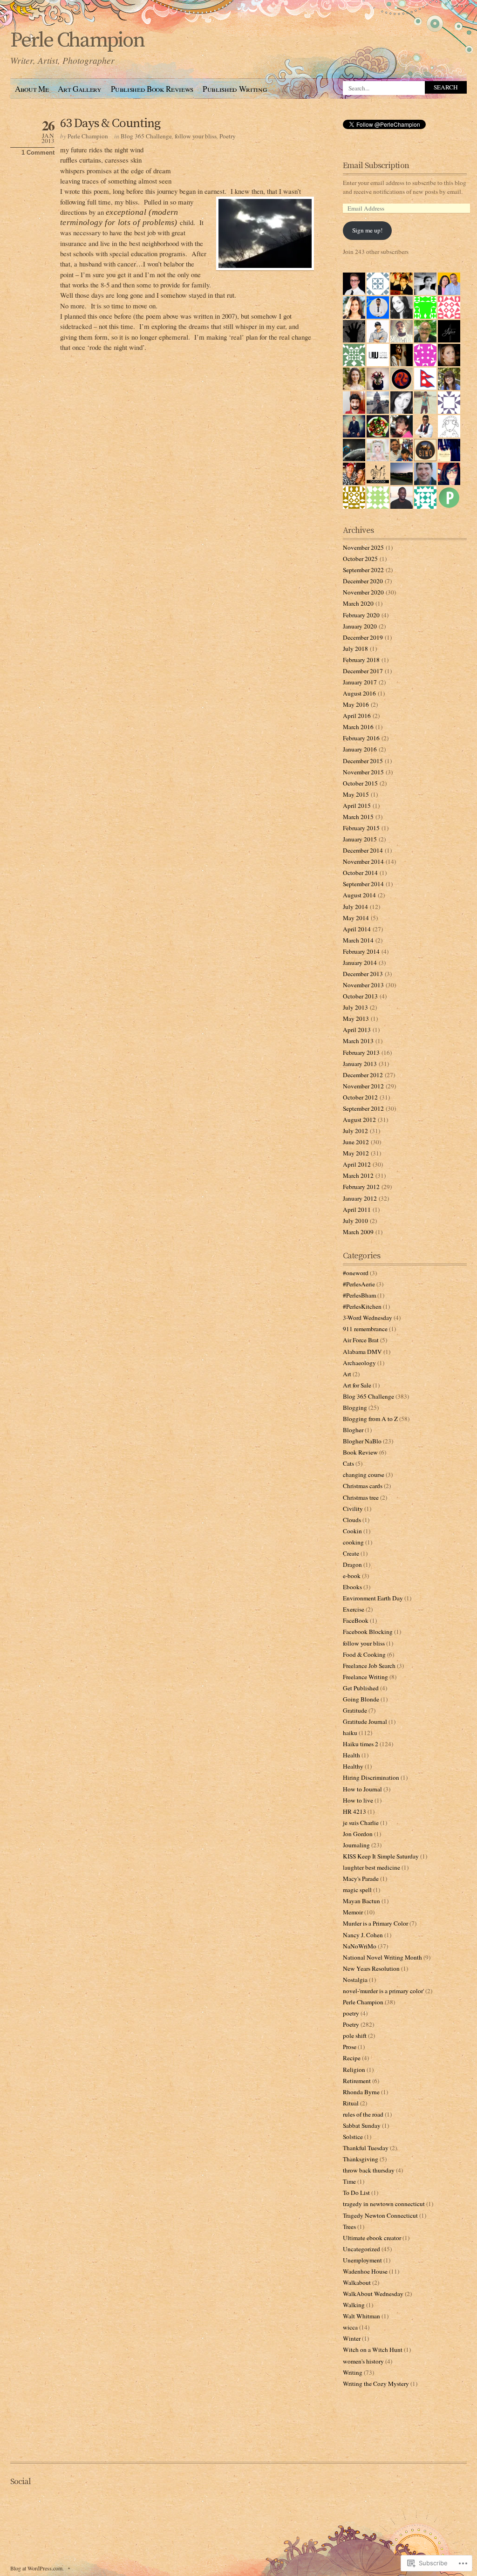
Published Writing (235, 89)
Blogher (353, 1430)
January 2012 (360, 1198)
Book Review (360, 1452)
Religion (354, 2070)
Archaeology (359, 1363)
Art (347, 1374)
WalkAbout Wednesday (373, 2294)
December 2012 (363, 1075)
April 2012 (357, 1164)
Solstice (353, 2137)
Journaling (356, 1845)
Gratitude (355, 1710)
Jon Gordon (358, 1834)
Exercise (354, 1609)
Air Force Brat (361, 1340)
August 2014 (359, 895)
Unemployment (362, 2260)
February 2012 (361, 1187)
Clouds (352, 1520)
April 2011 (357, 1209)
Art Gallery (79, 89)
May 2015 (356, 794)
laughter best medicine (371, 1867)
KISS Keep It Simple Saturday (381, 1856)
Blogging (355, 1408)
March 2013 (358, 1041)
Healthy (353, 1766)
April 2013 (357, 1030)
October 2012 (360, 1097)
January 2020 (360, 626)
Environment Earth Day (373, 1598)
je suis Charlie (361, 1823)
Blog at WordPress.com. (37, 2568)
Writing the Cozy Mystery (376, 2384)
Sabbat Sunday (362, 2125)
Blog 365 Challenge (146, 136)
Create (351, 1553)
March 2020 (358, 603)
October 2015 (360, 783)
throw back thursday (369, 2170)
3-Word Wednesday (368, 1318)
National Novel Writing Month (382, 1957)
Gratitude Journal (365, 1722)
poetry (351, 2013)
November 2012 (363, 1086)
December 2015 (363, 761)
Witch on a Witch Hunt (373, 2350)
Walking (354, 2305)
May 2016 (356, 704)
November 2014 (363, 861)
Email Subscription (376, 166)
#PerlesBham (359, 1295)
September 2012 (363, 1108)
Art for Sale (357, 1385)
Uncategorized (361, 2249)
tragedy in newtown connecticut (384, 2204)
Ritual (351, 2103)
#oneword (356, 1273)
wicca (350, 2327)
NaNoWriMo (360, 1946)
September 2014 (363, 884)
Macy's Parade (361, 1879)
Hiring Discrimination (371, 1777)
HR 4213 (354, 1811)
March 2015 (358, 817)
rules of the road (363, 2114)
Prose (350, 2047)
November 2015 (363, 772)
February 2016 (361, 738)
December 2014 (363, 850)
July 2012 (355, 1131)
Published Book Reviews (152, 89)
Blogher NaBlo (362, 1441)
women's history (363, 2361)
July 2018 (355, 649)
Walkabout (357, 2282)
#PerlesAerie (359, 1284)
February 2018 (361, 660)
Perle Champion (77, 41)
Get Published (361, 1688)
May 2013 (356, 1018)
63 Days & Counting (110, 123)
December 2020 (363, 581)
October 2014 (360, 873)
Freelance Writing (365, 1677)
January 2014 (360, 963)
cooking (353, 1542)
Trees (349, 2227)
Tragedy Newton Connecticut (380, 2215)
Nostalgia (355, 1980)
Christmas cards (363, 1486)
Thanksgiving (361, 2159)
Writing (353, 2372)
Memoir (353, 1912)
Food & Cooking (364, 1654)
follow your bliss (196, 136)
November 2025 (363, 547)
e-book (352, 1576)
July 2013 (355, 1007)
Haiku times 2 (361, 1744)
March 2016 (358, 727)
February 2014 (361, 951)
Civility (353, 1509)
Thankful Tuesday (366, 2148)
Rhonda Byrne (361, 2092)
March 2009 (358, 1232)
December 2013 (363, 974)
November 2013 (363, 985)
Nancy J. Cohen (363, 1935)
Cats (348, 1463)
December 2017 (363, 671)
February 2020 (361, 615)
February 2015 (361, 828)
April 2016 (357, 716)
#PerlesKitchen (362, 1306)
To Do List (356, 2193)
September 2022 (363, 570)
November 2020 (363, 592)
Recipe (352, 2058)
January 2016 (360, 749)
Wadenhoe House (365, 2271)
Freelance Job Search (369, 1666)
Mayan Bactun (361, 1901)
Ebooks (352, 1587)
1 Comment (38, 153)
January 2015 (360, 839)
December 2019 (363, 637)
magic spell (357, 1890)
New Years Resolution (371, 1968)
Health (351, 1755)
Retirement (357, 2081)
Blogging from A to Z (370, 1419)
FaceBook (356, 1620)
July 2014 (355, 907)
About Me (32, 89)
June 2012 (356, 1142)
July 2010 (355, 1221)
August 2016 (359, 693)
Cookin (352, 1531)
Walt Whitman (361, 2316)
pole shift (355, 2036)
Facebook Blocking (368, 1632)
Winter (352, 2338)
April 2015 (357, 806)
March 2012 (358, 1175)
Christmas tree (361, 1497)
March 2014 (358, 940)
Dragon (352, 1565)
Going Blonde (361, 1699)
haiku (350, 1733)
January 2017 (360, 682)
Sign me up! (367, 230)
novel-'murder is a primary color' (383, 1991)
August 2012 (359, 1120)
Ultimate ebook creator (372, 2238)
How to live (358, 1800)
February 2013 (361, 1052)
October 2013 (360, 996)
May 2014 (356, 918)
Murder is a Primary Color (375, 1923)
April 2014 (357, 929)
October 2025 (360, 559)
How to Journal (362, 1789)
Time (349, 2181)
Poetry (228, 136)
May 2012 (356, 1153)
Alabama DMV (362, 1352)
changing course (364, 1475)
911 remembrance (365, 1329)
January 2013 (360, 1064)
